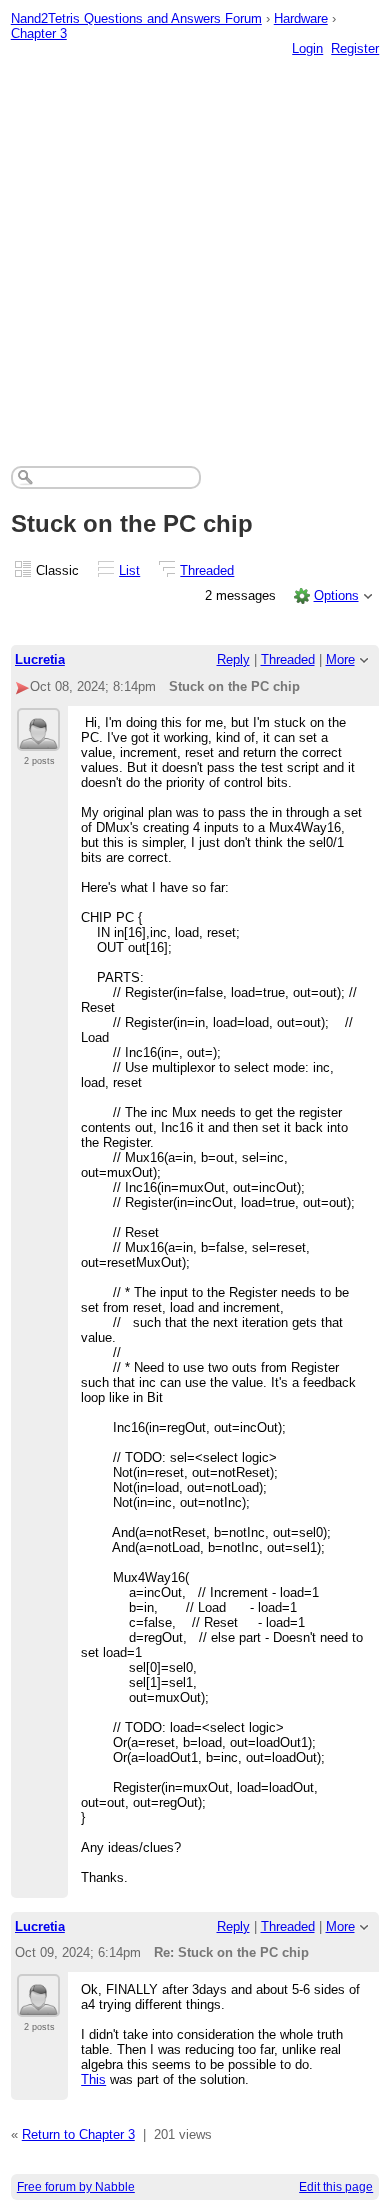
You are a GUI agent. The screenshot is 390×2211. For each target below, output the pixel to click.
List (129, 570)
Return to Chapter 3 (78, 2134)
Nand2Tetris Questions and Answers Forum (136, 18)
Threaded (207, 570)
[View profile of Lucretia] (38, 739)
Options (336, 595)
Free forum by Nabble (76, 2187)
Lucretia (40, 659)
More (340, 659)
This (93, 2079)
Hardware (301, 18)
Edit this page (336, 2187)
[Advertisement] (195, 241)
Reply (233, 659)
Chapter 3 (39, 33)
